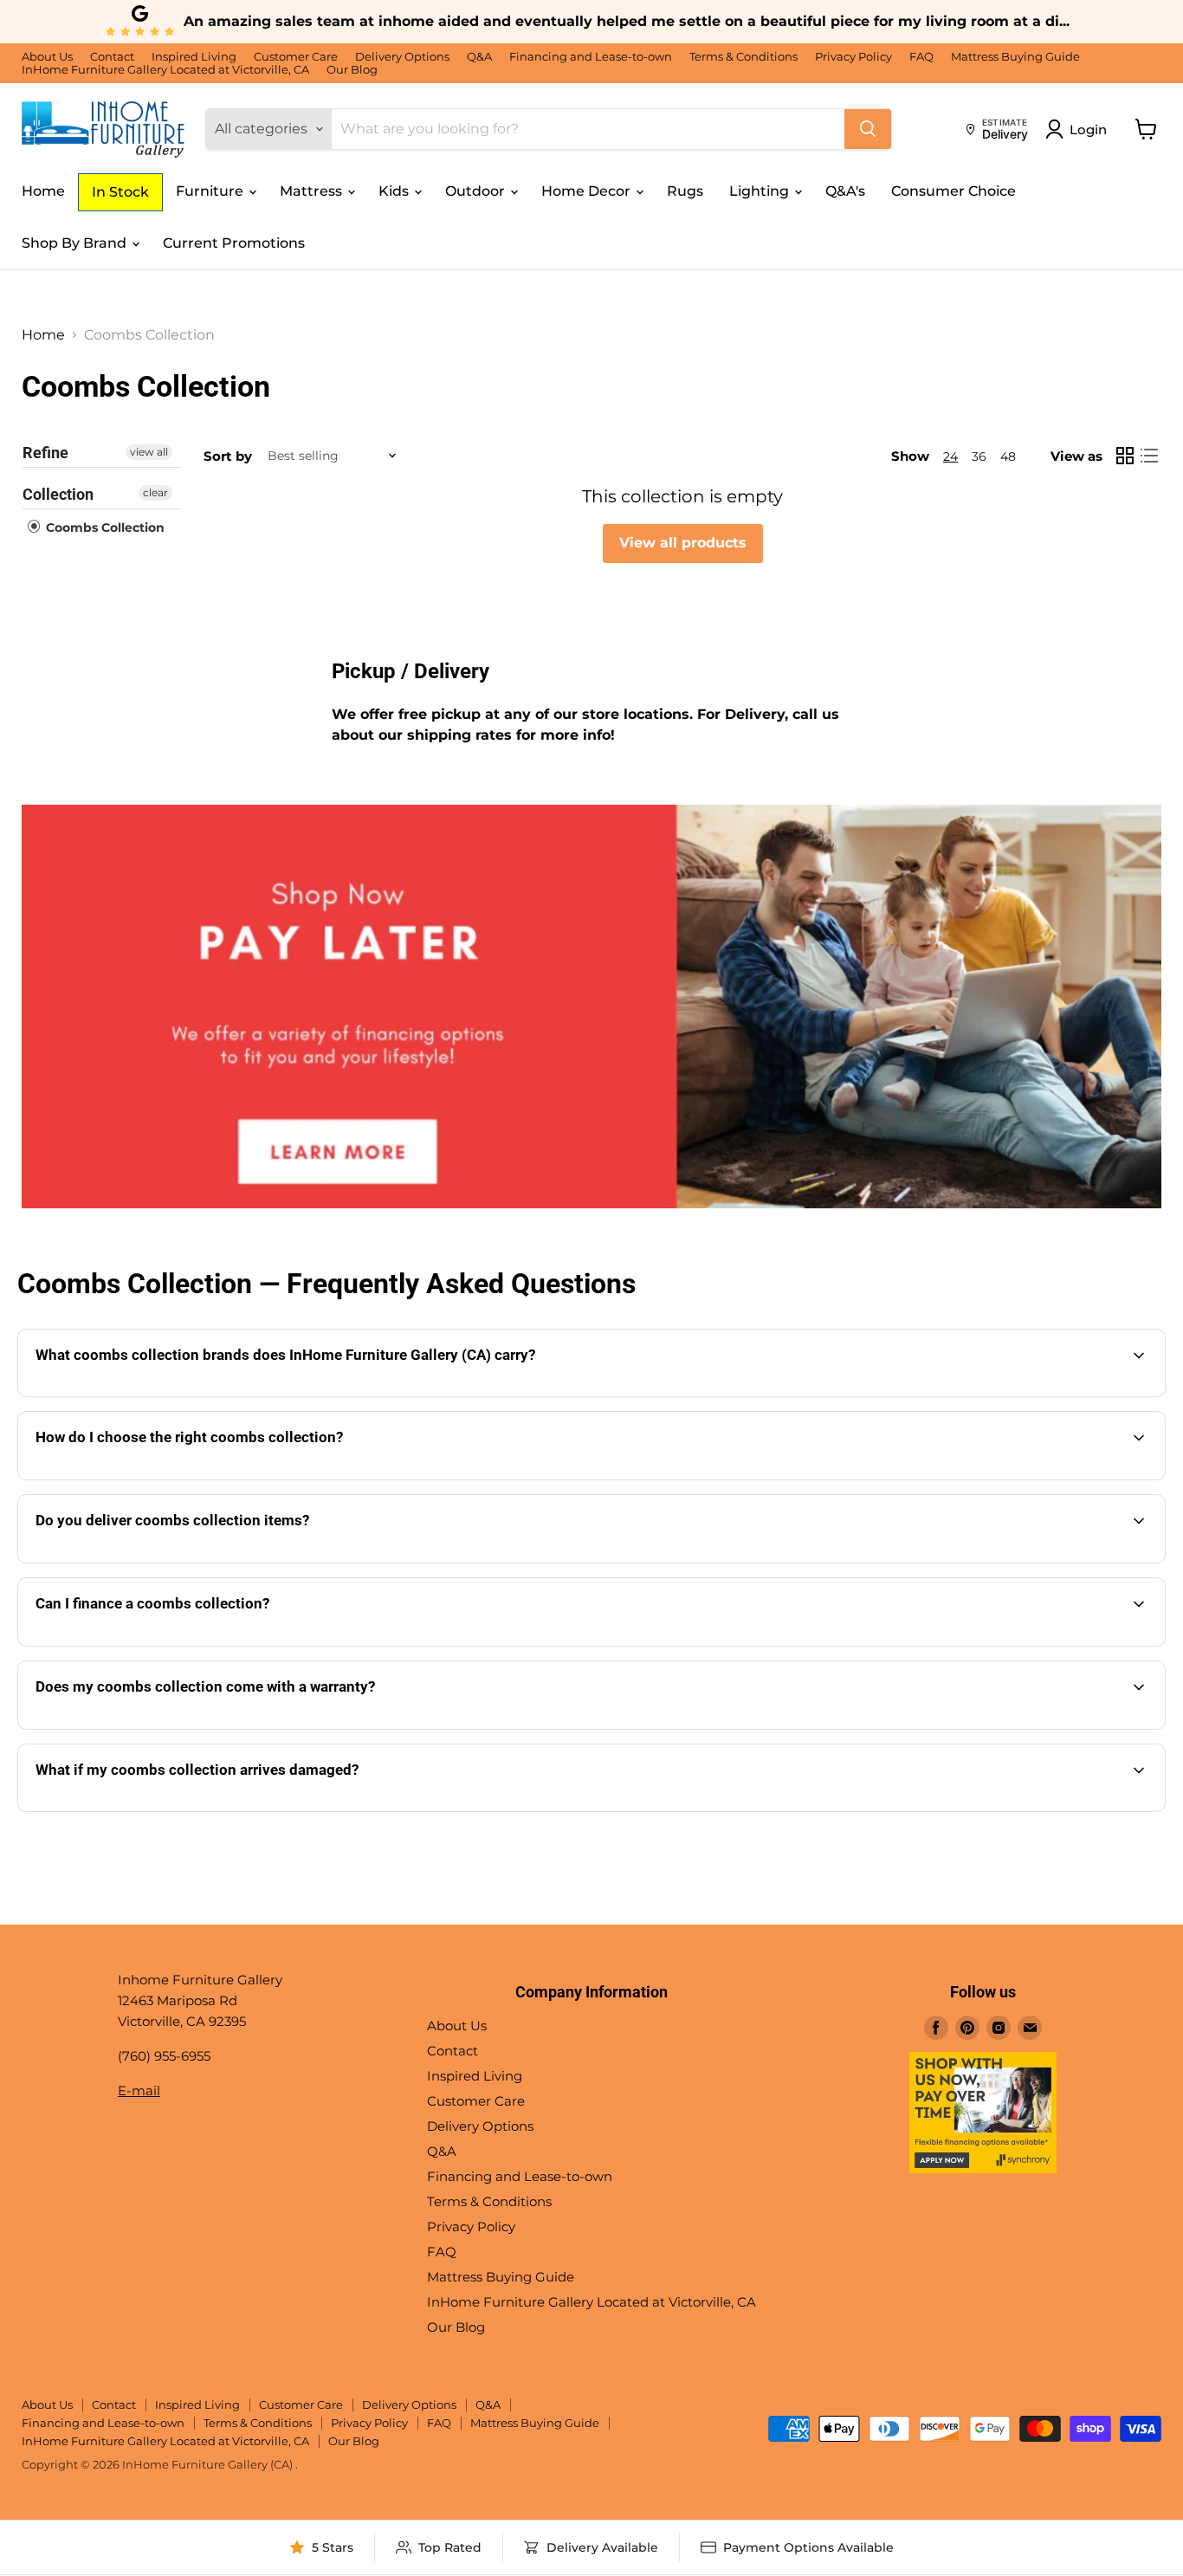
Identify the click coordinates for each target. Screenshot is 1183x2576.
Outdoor (477, 191)
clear (155, 492)
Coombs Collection (103, 527)
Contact (112, 57)
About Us (47, 57)
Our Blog (352, 70)
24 (950, 456)
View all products (683, 543)
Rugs (685, 191)
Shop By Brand (76, 243)
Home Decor (588, 191)
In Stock (120, 192)
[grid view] (1125, 456)
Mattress (313, 191)
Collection (58, 494)
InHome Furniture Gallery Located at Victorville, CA (165, 70)
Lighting (761, 191)
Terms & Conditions (743, 57)
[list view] (1149, 456)
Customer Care (296, 57)
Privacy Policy (853, 57)
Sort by (228, 456)
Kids (395, 191)
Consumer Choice (954, 191)
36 (979, 456)
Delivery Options (402, 57)
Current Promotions (234, 243)
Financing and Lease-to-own (591, 57)
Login (1088, 129)
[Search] (868, 129)
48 (1008, 456)
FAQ (921, 57)
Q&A (479, 57)
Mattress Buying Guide (1015, 57)
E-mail (139, 2091)
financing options (187, 1644)
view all (149, 452)
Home (43, 191)
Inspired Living (194, 57)
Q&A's (845, 191)
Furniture (211, 191)
